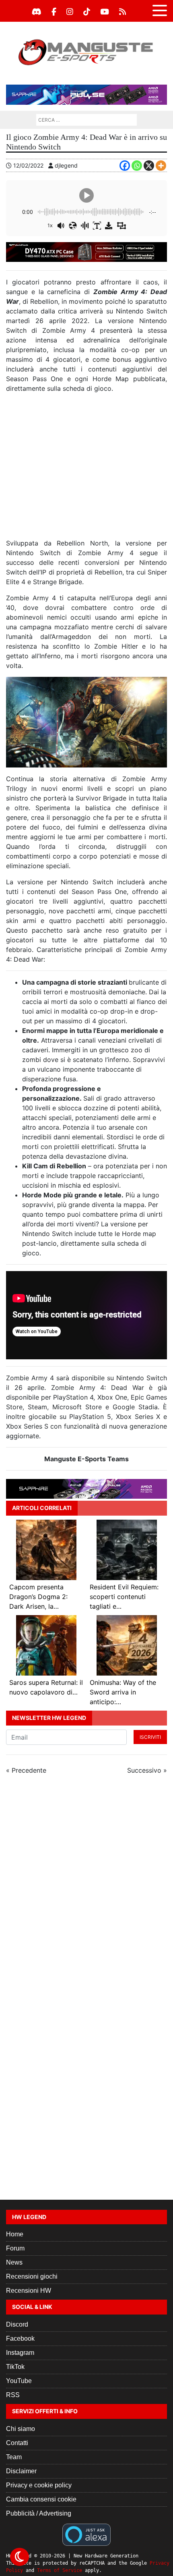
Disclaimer (21, 2471)
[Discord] (37, 12)
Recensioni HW (29, 2291)
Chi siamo (21, 2429)
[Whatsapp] (137, 166)
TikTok (15, 2367)
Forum (15, 2248)
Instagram (20, 2353)
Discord (17, 2324)
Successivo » (147, 1770)
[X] (149, 166)
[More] (161, 166)
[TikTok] (87, 12)
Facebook (20, 2339)
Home (15, 2234)
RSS (13, 2395)
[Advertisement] (86, 469)
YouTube (19, 2381)
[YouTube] (105, 12)
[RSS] (123, 12)
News (14, 2262)
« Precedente (26, 1770)
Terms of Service (60, 2570)
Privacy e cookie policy (39, 2485)
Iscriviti (150, 1737)
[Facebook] (54, 12)
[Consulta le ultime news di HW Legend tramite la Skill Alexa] (86, 2534)
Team (14, 2457)
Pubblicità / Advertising (39, 2513)
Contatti (17, 2443)
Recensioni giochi (32, 2276)
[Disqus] (86, 1889)
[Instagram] (70, 12)
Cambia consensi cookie (41, 2499)
